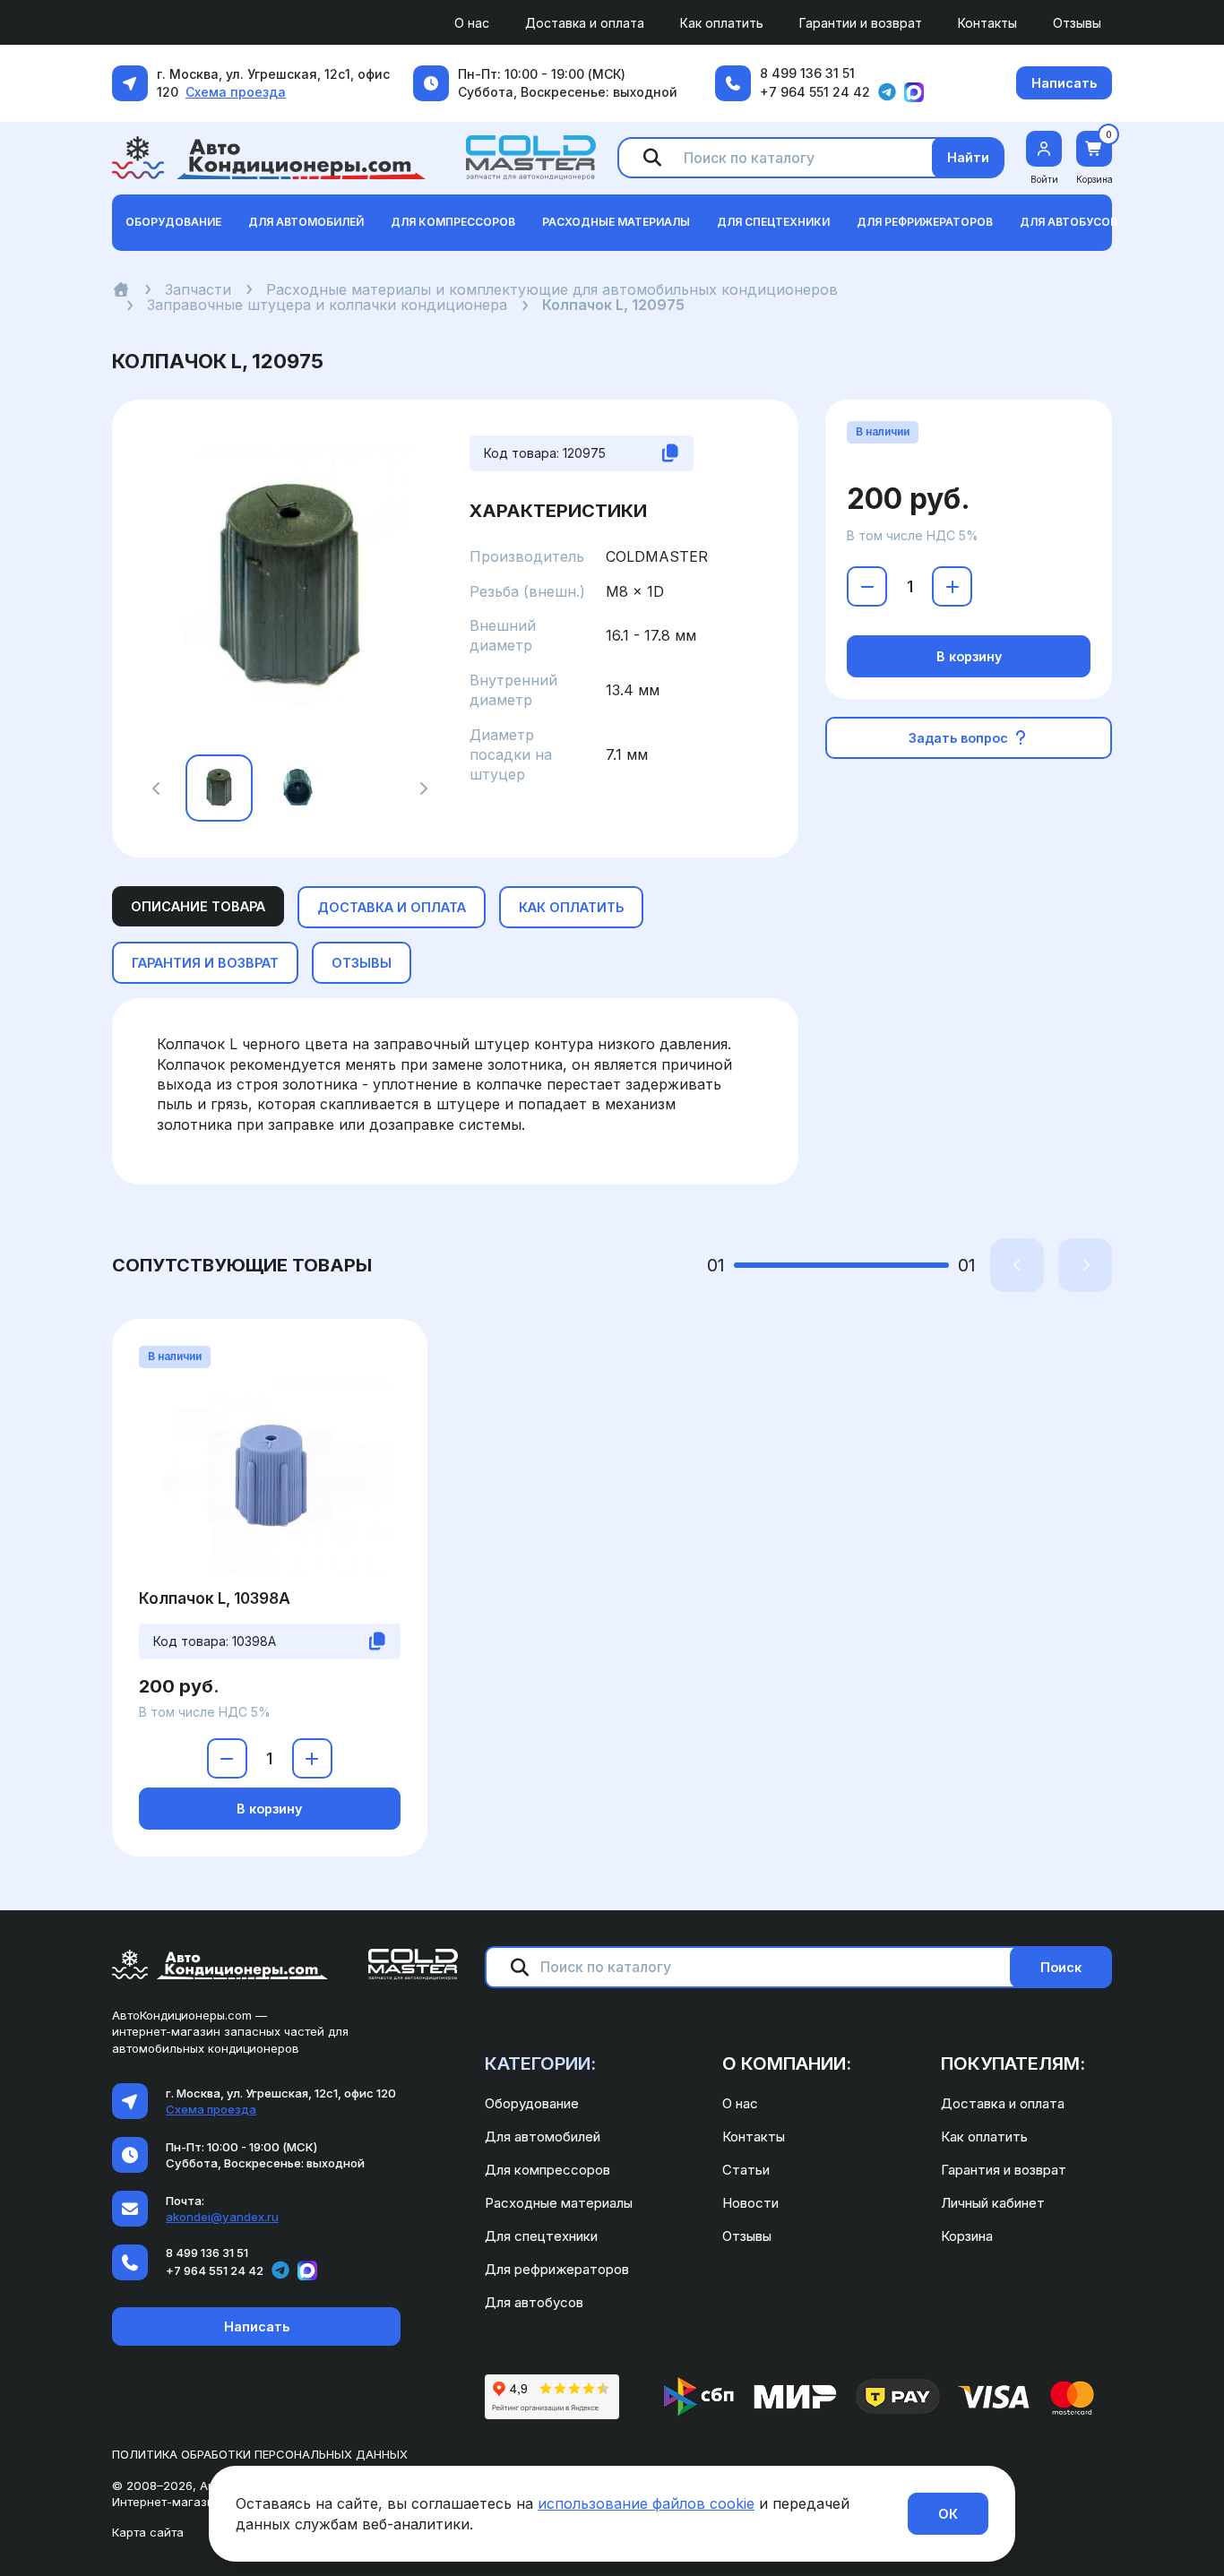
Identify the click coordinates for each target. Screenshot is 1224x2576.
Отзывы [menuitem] (1077, 23)
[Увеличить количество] (952, 586)
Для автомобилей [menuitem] (543, 2137)
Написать (1064, 83)
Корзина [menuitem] (967, 2236)
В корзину (969, 656)
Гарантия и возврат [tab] (205, 963)
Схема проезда (236, 92)
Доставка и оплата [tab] (392, 907)
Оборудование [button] (173, 222)
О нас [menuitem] (472, 23)
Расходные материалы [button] (616, 222)
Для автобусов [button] (1069, 222)
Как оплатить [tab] (571, 907)
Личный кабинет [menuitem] (993, 2203)
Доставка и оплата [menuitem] (585, 23)
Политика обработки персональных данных (260, 2454)
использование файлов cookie (646, 2503)
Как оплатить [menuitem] (722, 23)
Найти (968, 157)
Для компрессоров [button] (453, 222)
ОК (948, 2514)
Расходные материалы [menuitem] (559, 2203)
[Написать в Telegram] (887, 92)
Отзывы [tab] (362, 963)
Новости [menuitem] (750, 2203)
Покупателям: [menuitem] (1013, 2063)
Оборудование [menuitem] (532, 2103)
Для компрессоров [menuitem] (547, 2170)
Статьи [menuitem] (746, 2170)
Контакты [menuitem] (987, 23)
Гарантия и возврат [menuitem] (1004, 2170)
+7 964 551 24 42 (815, 92)
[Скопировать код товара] (670, 453)
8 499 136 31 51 (807, 73)
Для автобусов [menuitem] (534, 2302)
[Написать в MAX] (914, 92)
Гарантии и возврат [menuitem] (861, 23)
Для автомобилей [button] (306, 222)
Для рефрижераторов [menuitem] (557, 2269)
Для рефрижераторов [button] (925, 222)
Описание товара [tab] (198, 906)
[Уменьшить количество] (867, 586)
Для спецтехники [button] (773, 222)
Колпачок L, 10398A (215, 1598)
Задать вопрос (960, 738)
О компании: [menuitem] (787, 2063)
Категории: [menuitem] (540, 2063)
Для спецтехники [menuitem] (541, 2236)
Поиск (1061, 1967)
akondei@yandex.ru (222, 2217)
